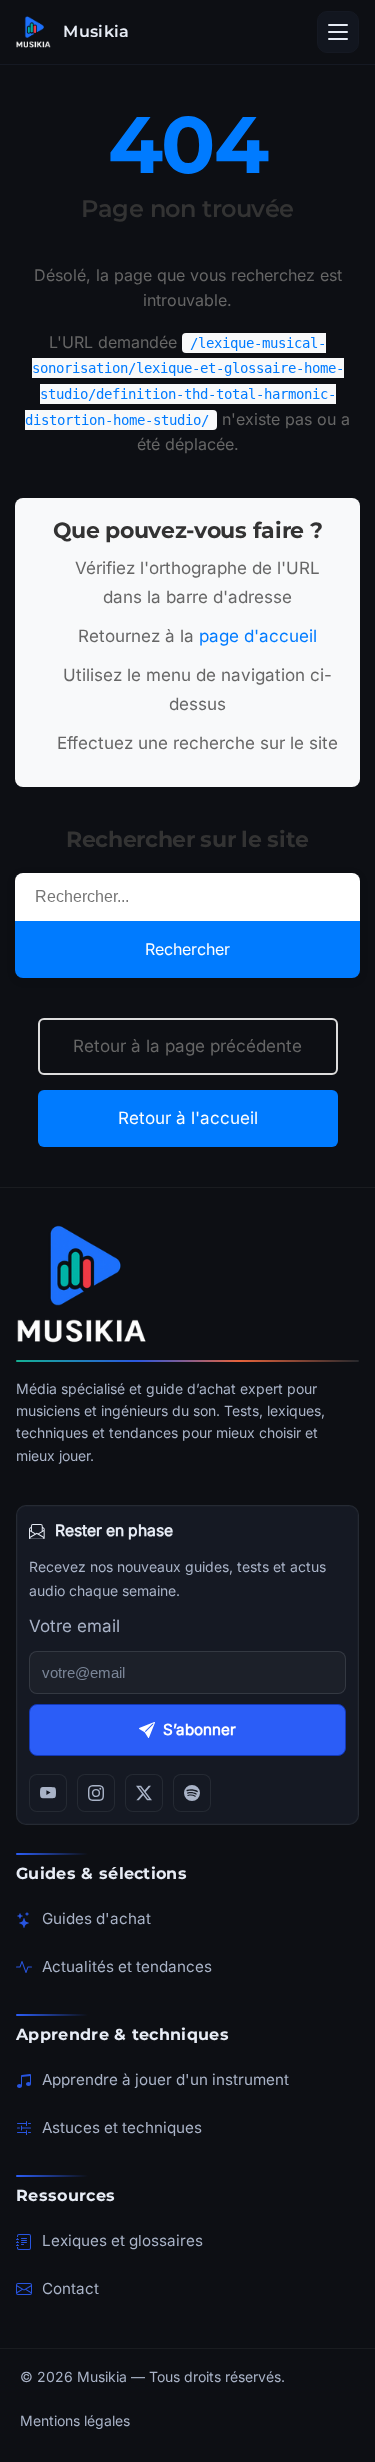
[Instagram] (96, 1793)
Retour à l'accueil (188, 1118)
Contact (70, 2288)
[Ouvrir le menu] (338, 32)
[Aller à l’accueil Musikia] (187, 1284)
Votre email (74, 1626)
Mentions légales (75, 2420)
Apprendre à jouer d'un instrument (165, 2079)
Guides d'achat (96, 1918)
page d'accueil (258, 636)
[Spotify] (192, 1793)
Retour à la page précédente (187, 1046)
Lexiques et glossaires (122, 2240)
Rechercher (187, 949)
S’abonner (199, 1729)
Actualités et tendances (127, 1966)
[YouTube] (48, 1793)
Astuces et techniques (122, 2127)
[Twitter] (144, 1793)
